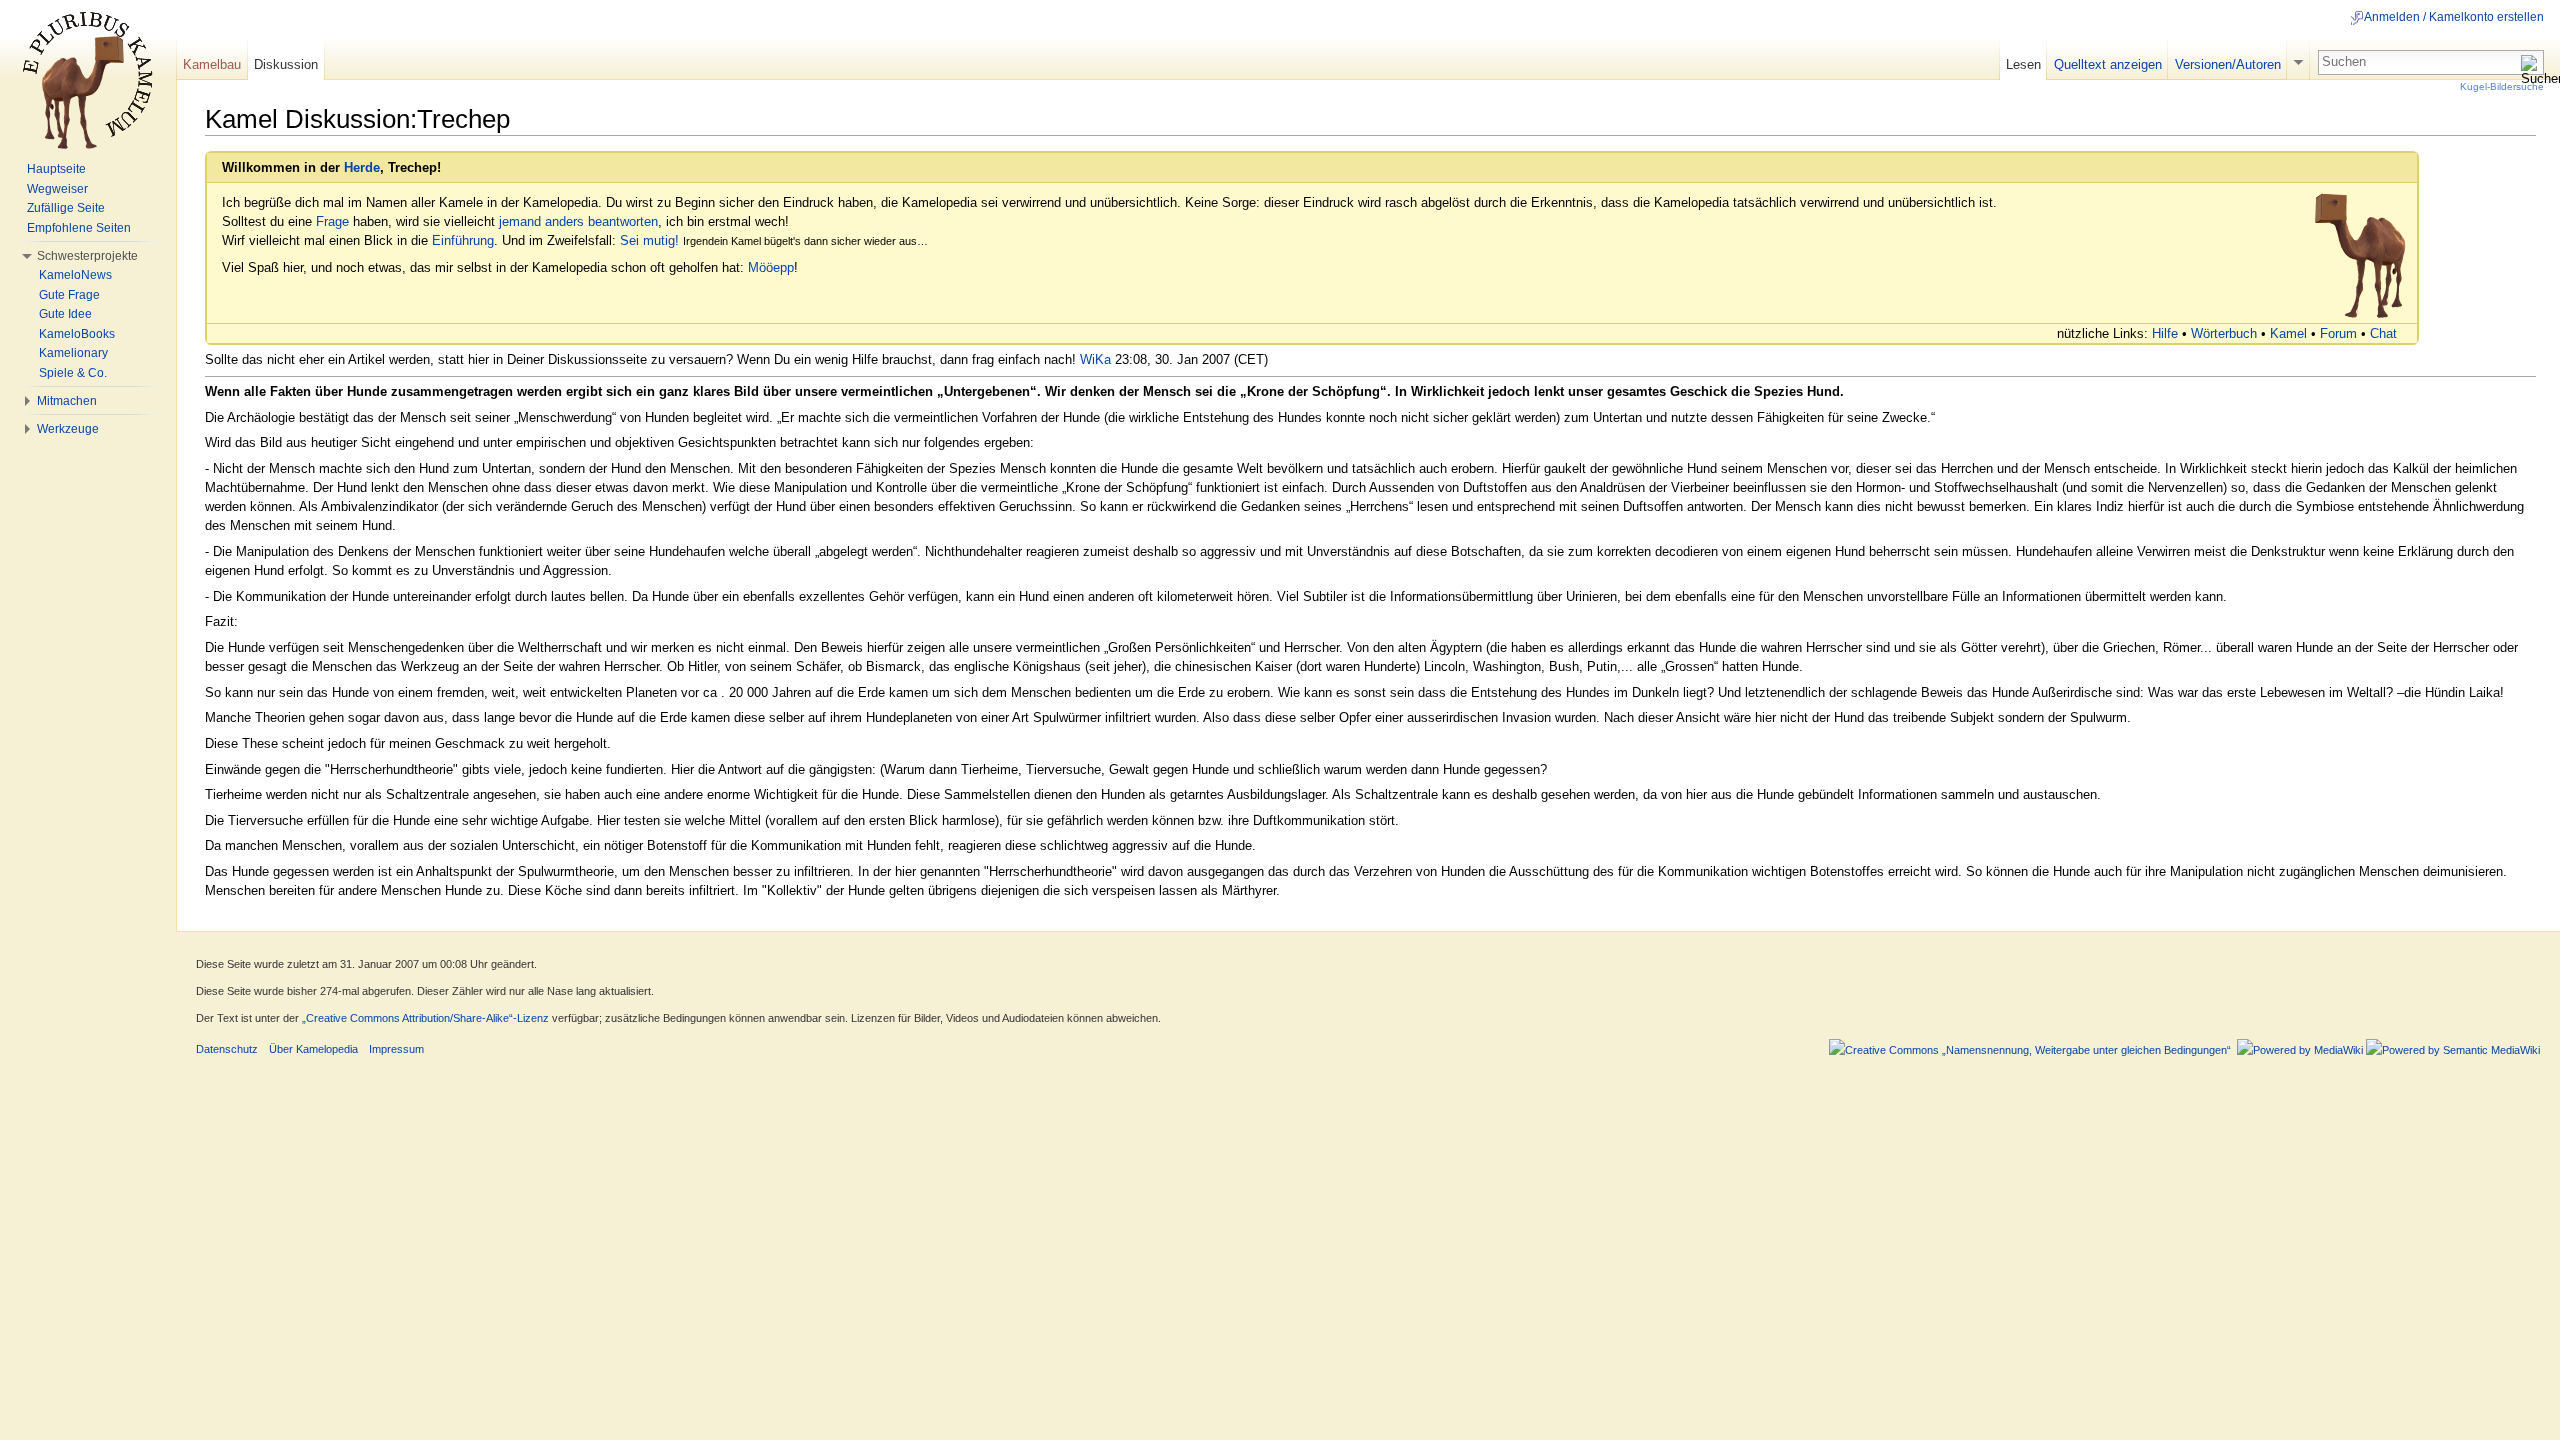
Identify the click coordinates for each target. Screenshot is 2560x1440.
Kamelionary (73, 353)
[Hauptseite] (88, 80)
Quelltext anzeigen (2108, 64)
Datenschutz (227, 1049)
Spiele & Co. (73, 373)
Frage (332, 221)
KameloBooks (77, 334)
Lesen (2023, 64)
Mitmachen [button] (67, 401)
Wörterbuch (2224, 333)
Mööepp (771, 267)
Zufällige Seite (66, 208)
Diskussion (286, 64)
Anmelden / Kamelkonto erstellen (2454, 17)
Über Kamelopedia (313, 1049)
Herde (362, 167)
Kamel (2288, 333)
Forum (2338, 333)
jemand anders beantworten (578, 221)
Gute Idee (65, 314)
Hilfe (2165, 333)
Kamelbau (212, 64)
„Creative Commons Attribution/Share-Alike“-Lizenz (425, 1018)
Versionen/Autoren (2228, 64)
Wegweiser (57, 189)
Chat (2383, 333)
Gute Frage (69, 295)
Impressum (396, 1049)
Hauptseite (56, 169)
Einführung (463, 240)
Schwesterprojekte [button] (87, 256)
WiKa (1095, 359)
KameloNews (75, 275)
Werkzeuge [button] (68, 429)
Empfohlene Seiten (79, 228)
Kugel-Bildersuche (2502, 86)
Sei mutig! (649, 240)
